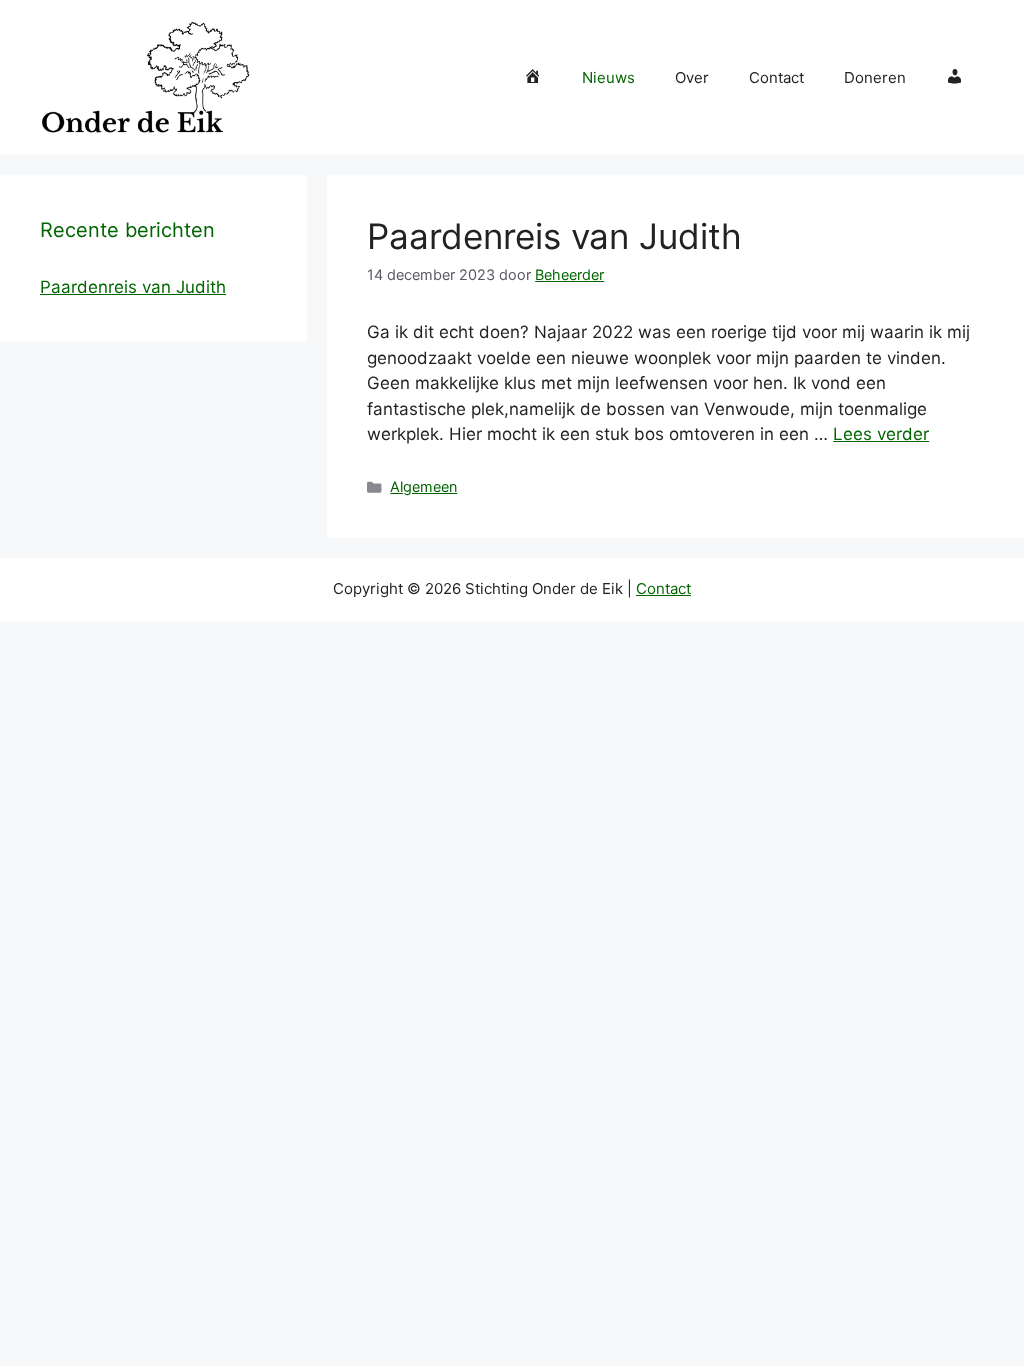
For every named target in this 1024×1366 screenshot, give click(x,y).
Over (692, 77)
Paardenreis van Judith (554, 236)
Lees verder (881, 434)
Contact (776, 77)
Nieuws (608, 77)
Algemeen (423, 486)
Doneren (875, 77)
